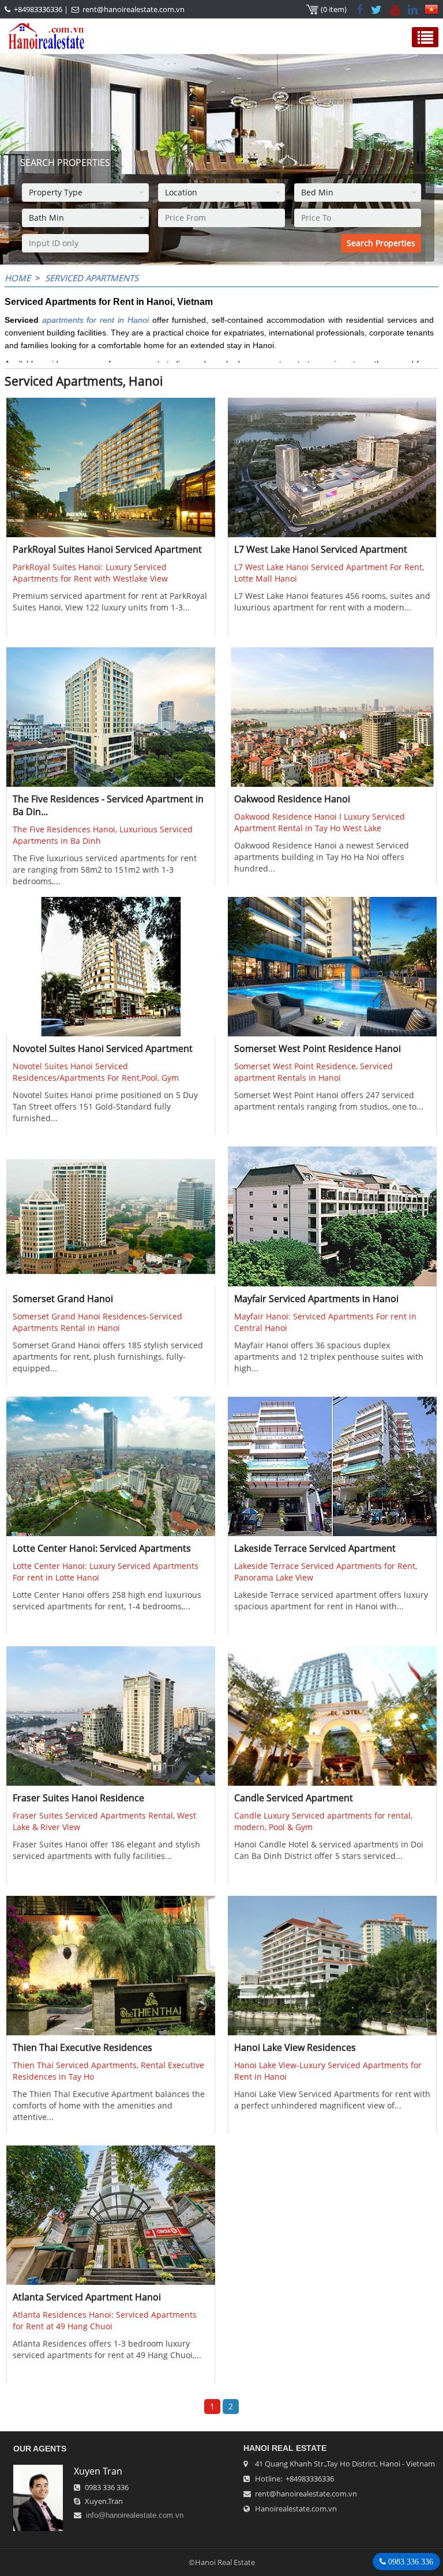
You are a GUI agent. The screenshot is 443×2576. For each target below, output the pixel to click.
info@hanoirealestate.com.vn (135, 2515)
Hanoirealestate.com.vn (296, 2509)
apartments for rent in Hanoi (95, 320)
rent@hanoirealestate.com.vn (134, 9)
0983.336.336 (410, 2562)
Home (18, 278)
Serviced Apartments (92, 278)
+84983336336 (38, 9)
